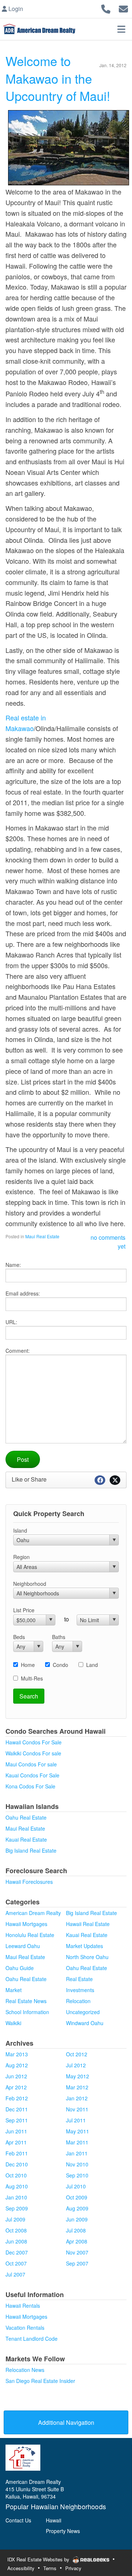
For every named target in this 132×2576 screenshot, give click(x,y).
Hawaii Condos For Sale (34, 1742)
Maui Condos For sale (31, 1764)
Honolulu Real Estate (30, 1935)
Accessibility (21, 2568)
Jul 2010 (76, 2186)
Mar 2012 (77, 2087)
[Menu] (121, 29)
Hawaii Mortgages (26, 1924)
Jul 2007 (15, 2274)
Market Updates (85, 1946)
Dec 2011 (17, 2109)
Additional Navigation (66, 2422)
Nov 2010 (77, 2164)
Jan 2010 (16, 2197)
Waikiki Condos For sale (33, 1753)
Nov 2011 (77, 2109)
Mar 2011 (77, 2142)
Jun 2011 (16, 2131)
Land (92, 1665)
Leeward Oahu (23, 1946)
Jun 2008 (16, 2241)
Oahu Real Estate (26, 1817)
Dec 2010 (17, 2164)
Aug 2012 (17, 2065)
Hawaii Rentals (23, 2306)
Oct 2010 (16, 2175)
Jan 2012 (77, 2098)
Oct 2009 (77, 2197)
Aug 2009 (77, 2208)
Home (28, 1665)
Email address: (23, 1293)
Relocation (78, 2001)
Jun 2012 (16, 2076)
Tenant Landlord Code (32, 2339)
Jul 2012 (76, 2065)
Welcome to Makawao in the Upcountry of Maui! (58, 78)
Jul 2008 (76, 2230)
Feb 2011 (17, 2153)
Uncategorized (83, 2012)
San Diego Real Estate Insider (40, 2381)
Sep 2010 (77, 2175)
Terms (50, 2568)
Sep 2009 (17, 2208)
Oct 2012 (77, 2054)
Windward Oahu (85, 2023)
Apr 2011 (16, 2142)
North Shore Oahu (87, 1957)
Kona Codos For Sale (30, 1786)
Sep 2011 (17, 2120)
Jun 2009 (77, 2219)
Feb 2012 (17, 2098)
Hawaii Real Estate (88, 1924)
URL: (11, 1322)
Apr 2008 (77, 2241)
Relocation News (25, 2370)
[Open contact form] (123, 8)
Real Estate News (26, 2001)
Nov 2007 (77, 2252)
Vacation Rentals (25, 2328)
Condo (60, 1665)
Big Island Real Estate (31, 1850)
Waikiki (13, 2023)
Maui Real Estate (42, 1236)
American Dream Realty (33, 1913)
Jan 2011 (77, 2153)
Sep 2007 (77, 2263)
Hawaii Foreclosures (29, 1882)
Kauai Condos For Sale (32, 1775)
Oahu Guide (20, 1968)
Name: (13, 1265)
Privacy (73, 2568)
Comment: (18, 1351)
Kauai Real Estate (26, 1839)
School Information (27, 2012)
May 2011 (78, 2131)
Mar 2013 (17, 2054)
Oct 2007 (16, 2263)
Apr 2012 (16, 2087)
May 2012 (78, 2076)
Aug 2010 (17, 2186)
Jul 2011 (76, 2120)
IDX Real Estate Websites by (39, 2559)
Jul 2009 (15, 2219)
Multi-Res (32, 1678)
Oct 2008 (16, 2230)
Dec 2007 (17, 2252)
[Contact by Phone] (106, 8)
